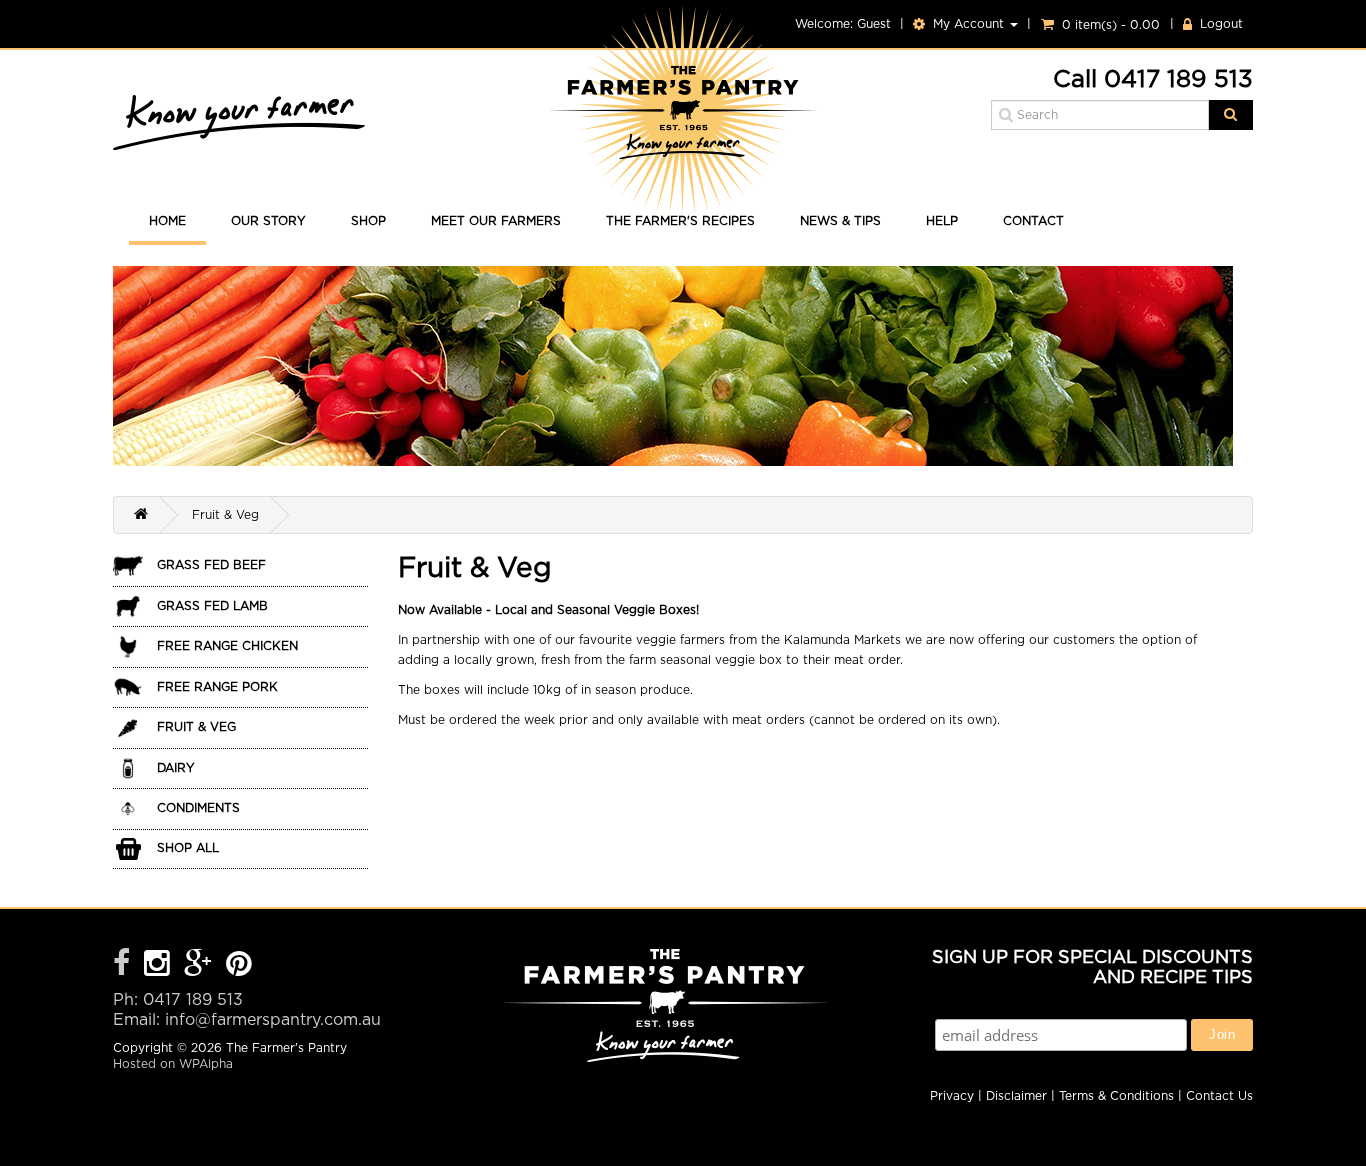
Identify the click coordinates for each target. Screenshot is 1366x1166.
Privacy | (956, 1096)
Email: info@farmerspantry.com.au (247, 1020)
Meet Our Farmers (496, 221)
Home (167, 221)
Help (942, 221)
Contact (1033, 221)
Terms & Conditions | (1120, 1096)
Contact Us (1219, 1096)
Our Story (268, 221)
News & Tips (840, 221)
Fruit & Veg (225, 515)
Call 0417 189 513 (1153, 81)
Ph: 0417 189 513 (178, 1000)
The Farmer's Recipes (680, 221)
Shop (368, 221)
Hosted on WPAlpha (173, 1064)
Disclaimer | (1020, 1096)
